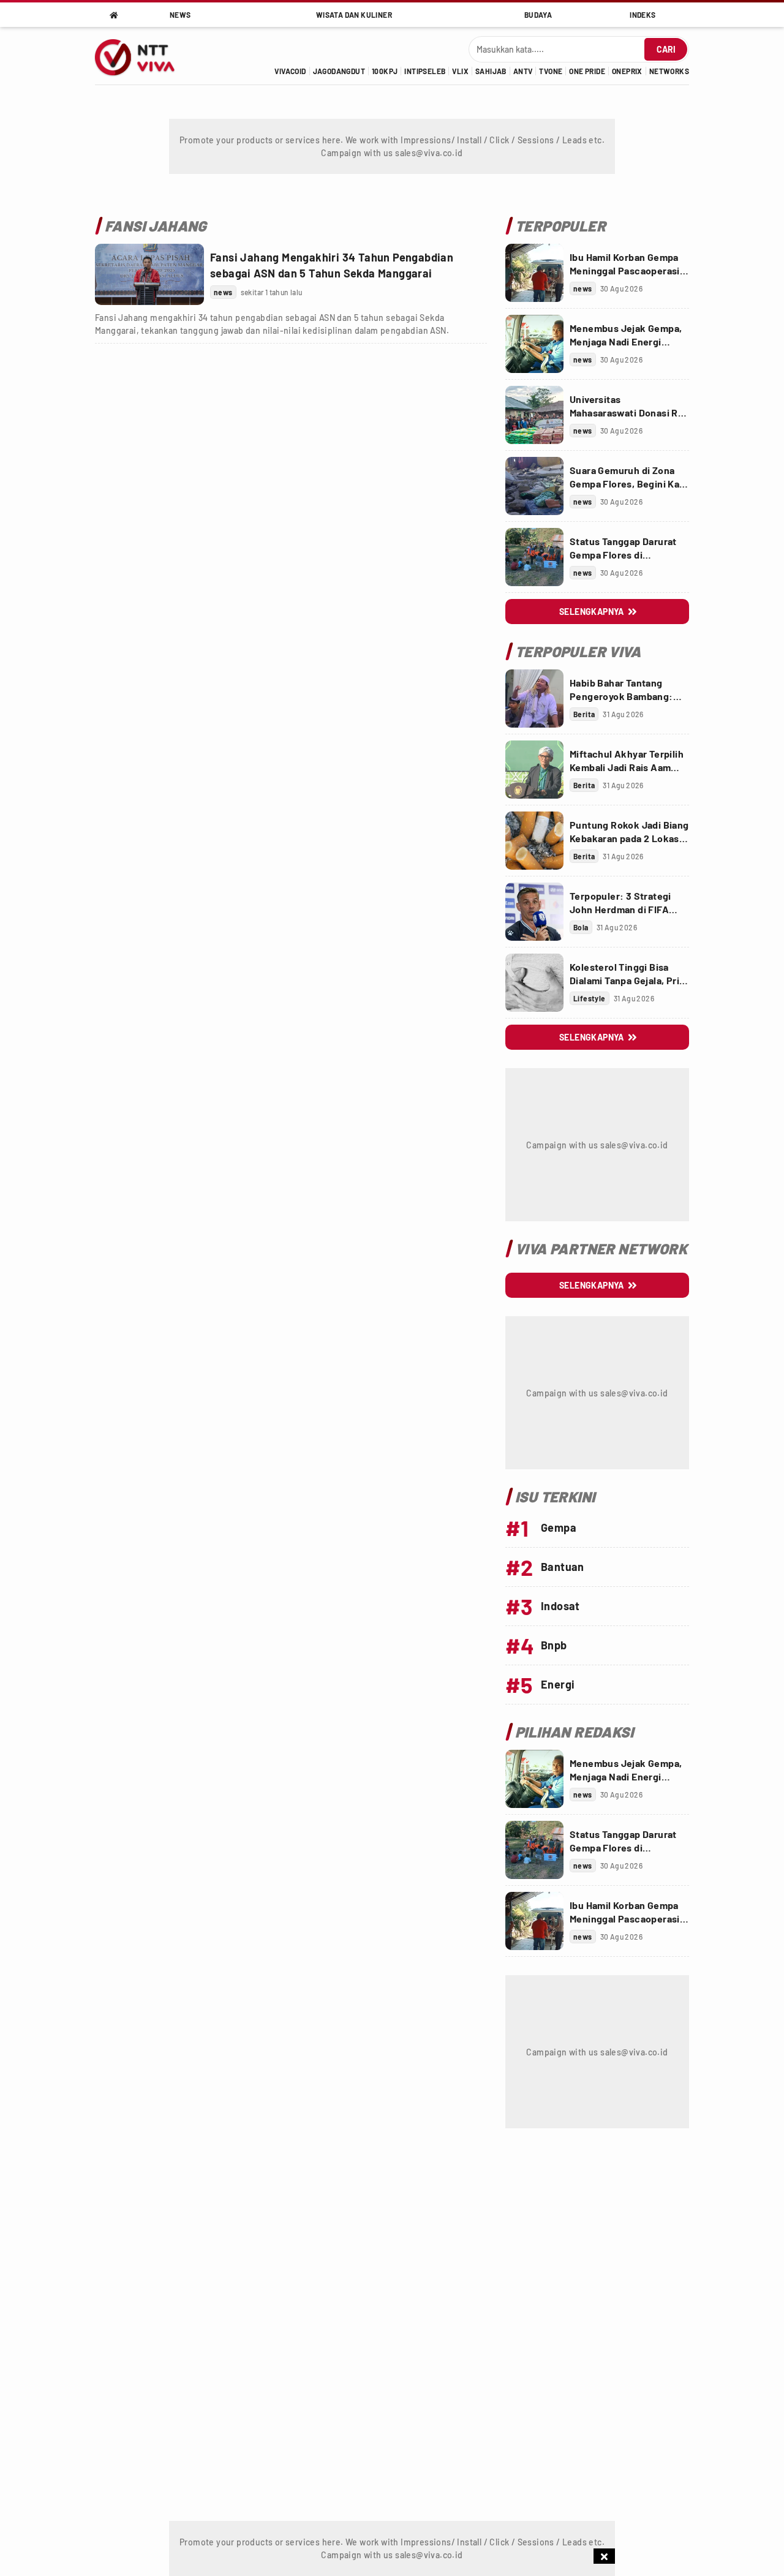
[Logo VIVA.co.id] (141, 56)
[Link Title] (149, 274)
